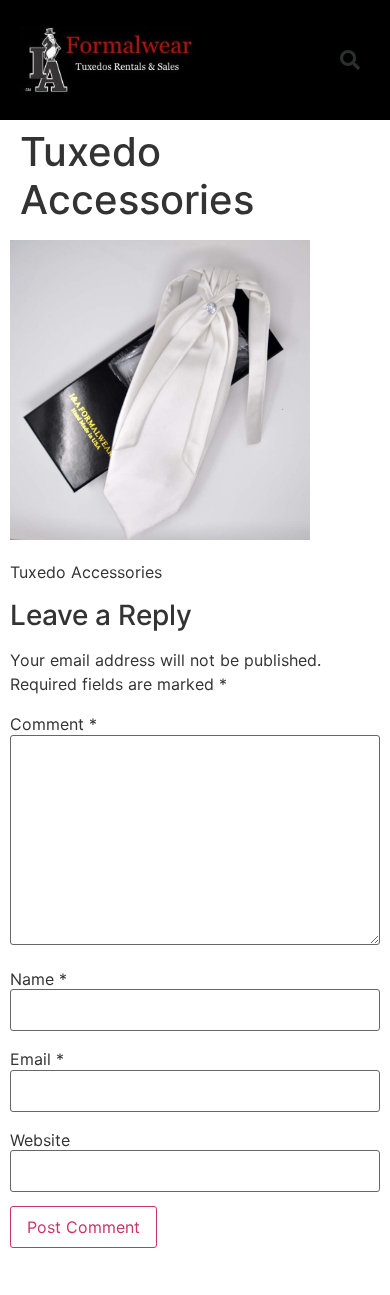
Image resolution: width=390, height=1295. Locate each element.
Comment (53, 724)
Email (37, 1059)
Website (40, 1140)
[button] (299, 60)
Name (38, 979)
